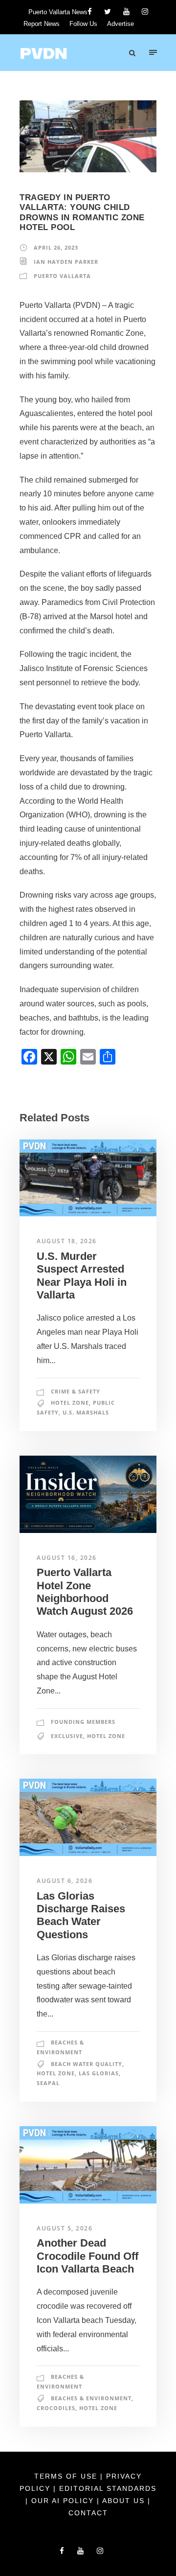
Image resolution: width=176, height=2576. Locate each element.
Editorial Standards (108, 2488)
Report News (42, 24)
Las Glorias (99, 2073)
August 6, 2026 (65, 1881)
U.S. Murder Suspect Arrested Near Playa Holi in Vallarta (82, 1276)
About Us (125, 2501)
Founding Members (83, 1722)
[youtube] (126, 12)
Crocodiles (56, 2408)
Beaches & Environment (91, 2398)
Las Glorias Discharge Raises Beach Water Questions (81, 1915)
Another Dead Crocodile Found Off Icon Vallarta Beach (88, 2256)
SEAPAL (48, 2083)
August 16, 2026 (67, 1558)
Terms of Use (67, 2476)
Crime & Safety (76, 1391)
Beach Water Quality (87, 2064)
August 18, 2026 (67, 1241)
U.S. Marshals (86, 1412)
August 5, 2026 (65, 2228)
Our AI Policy (63, 2501)
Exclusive (67, 1736)
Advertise (121, 24)
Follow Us (83, 24)
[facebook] (90, 12)
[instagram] (145, 12)
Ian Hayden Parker (66, 262)
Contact (88, 2513)
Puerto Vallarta (62, 276)
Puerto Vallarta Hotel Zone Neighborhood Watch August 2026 (85, 1592)
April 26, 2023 (56, 247)
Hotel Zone (70, 1403)
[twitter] (108, 12)
